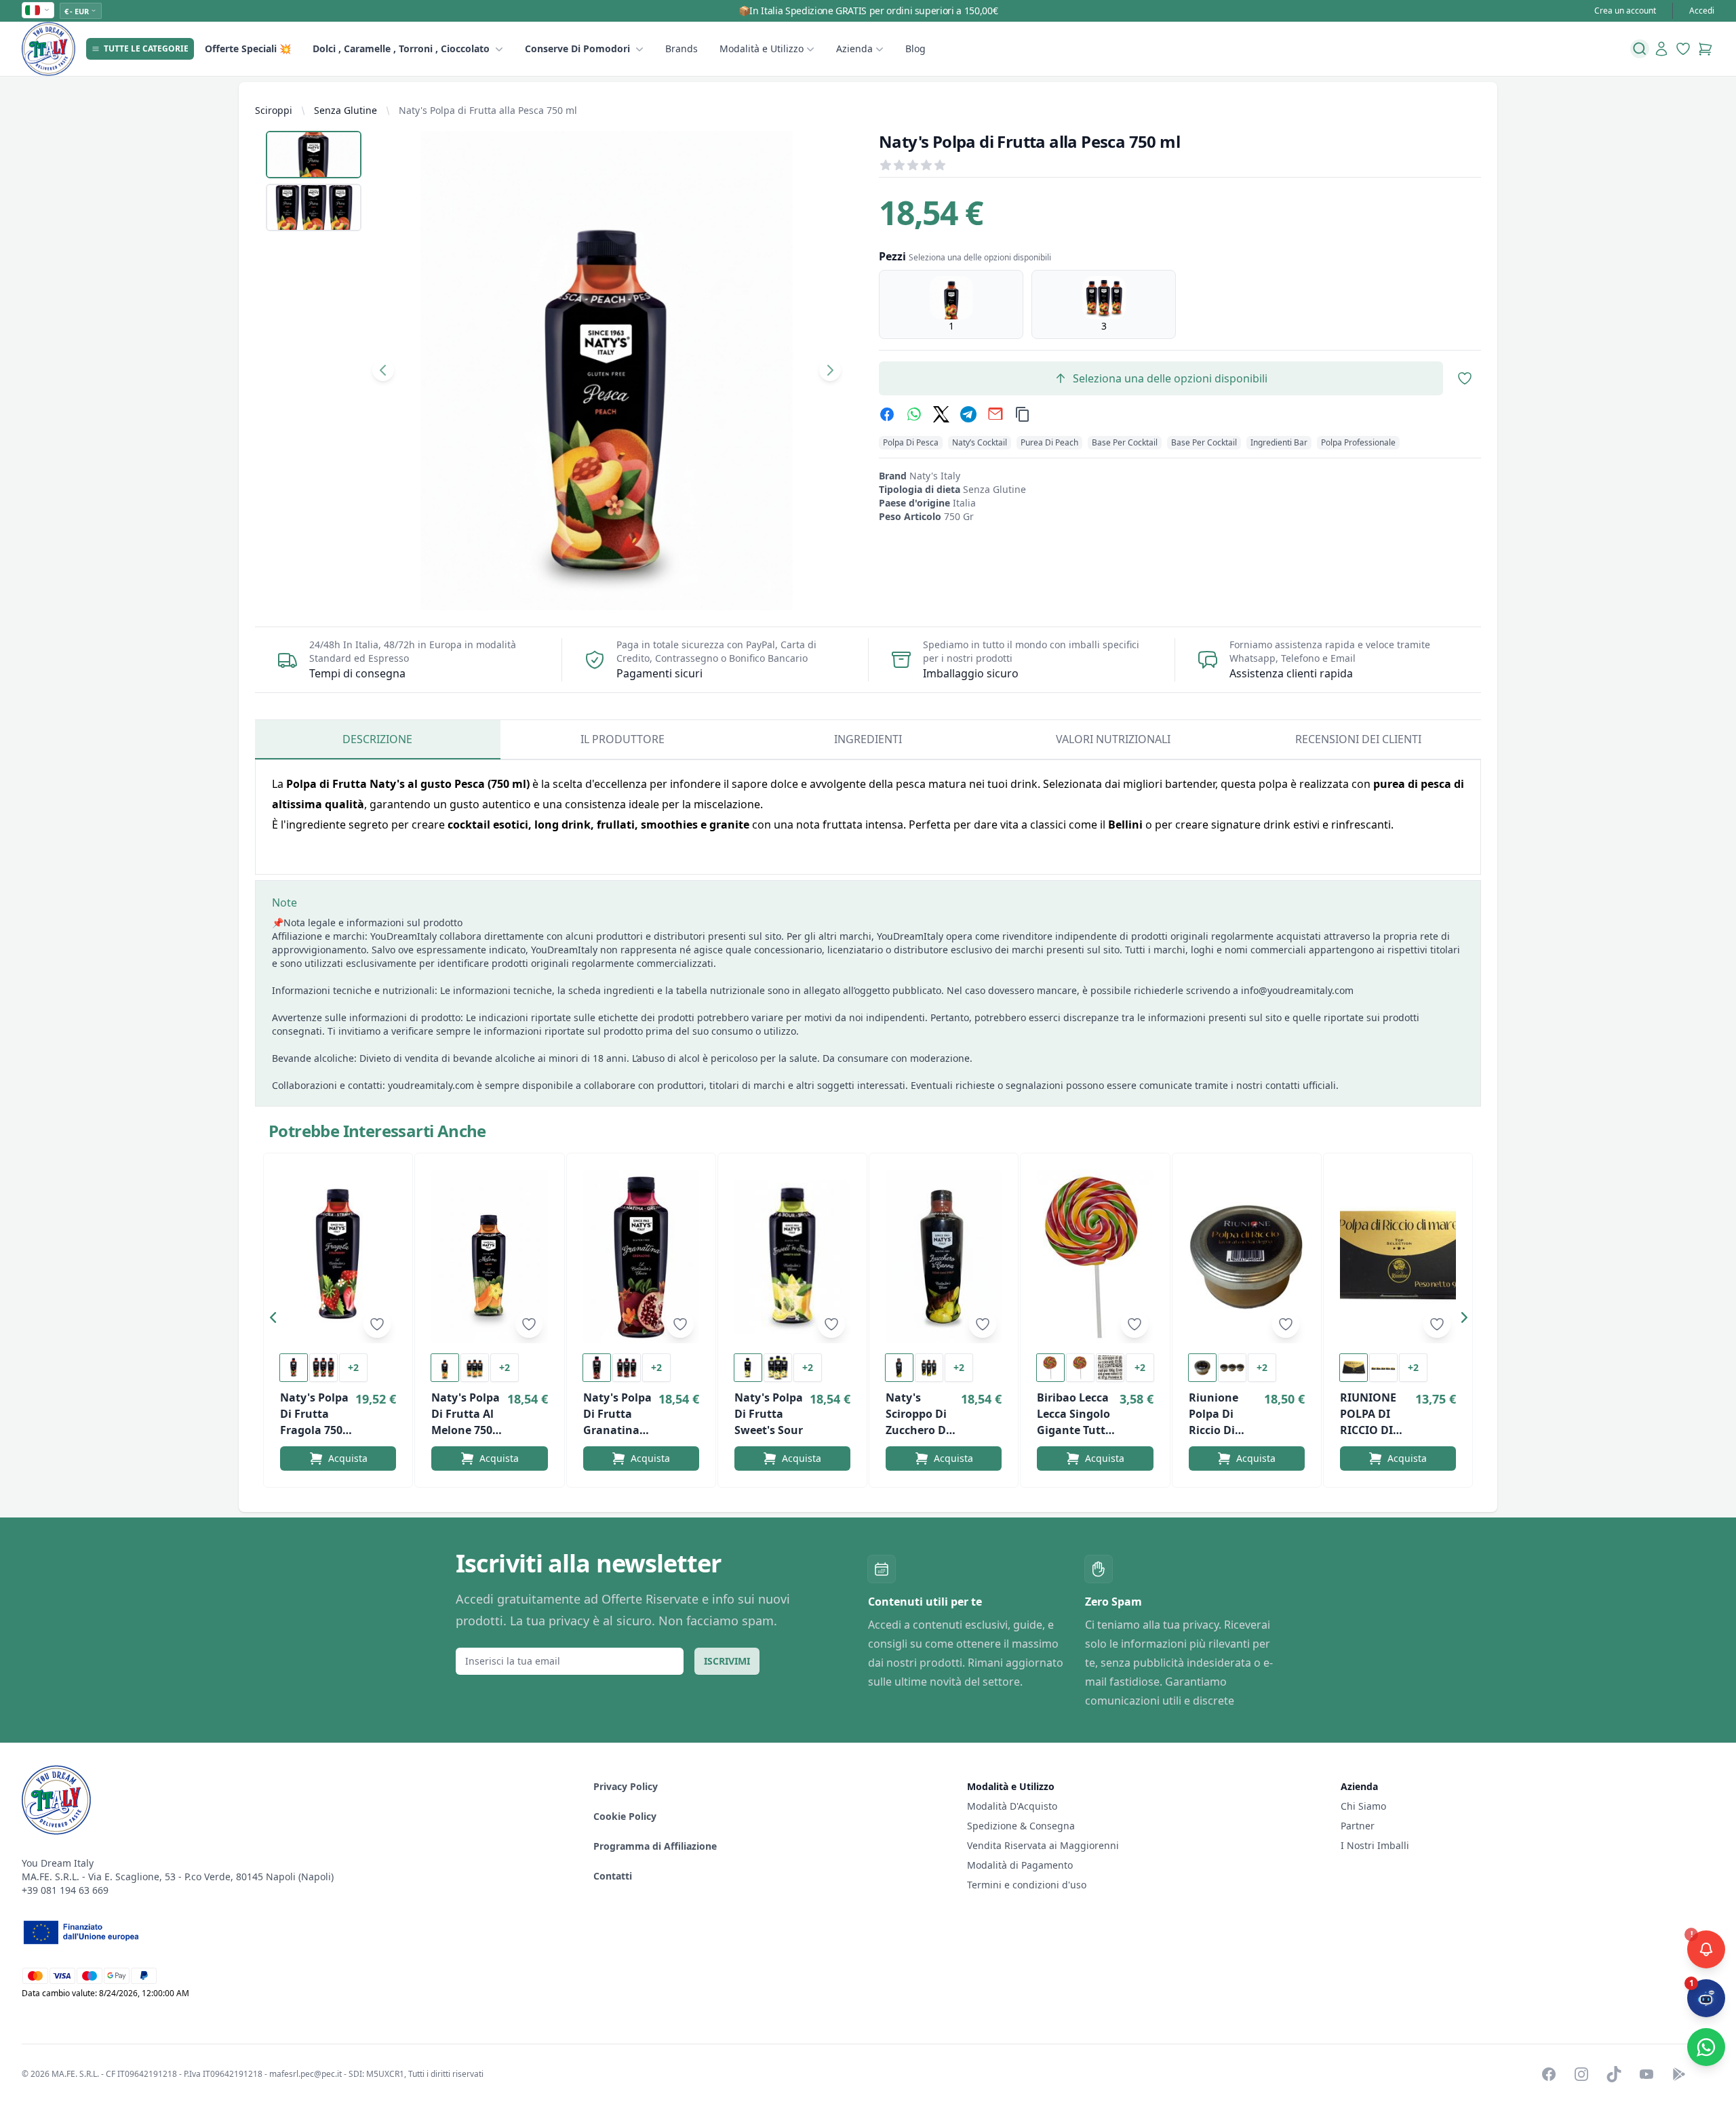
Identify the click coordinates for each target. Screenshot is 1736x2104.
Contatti (613, 1876)
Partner (1358, 1826)
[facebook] (887, 414)
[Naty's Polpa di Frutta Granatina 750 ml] (641, 1256)
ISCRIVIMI (727, 1661)
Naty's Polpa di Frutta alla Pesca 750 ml (488, 110)
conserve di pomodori (577, 48)
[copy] (1023, 414)
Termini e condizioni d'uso (1027, 1885)
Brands (682, 48)
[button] (277, 1320)
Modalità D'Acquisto (1012, 1806)
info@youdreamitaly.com (1297, 990)
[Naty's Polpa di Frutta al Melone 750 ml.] (489, 1256)
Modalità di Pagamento (1020, 1865)
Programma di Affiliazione (655, 1846)
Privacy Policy (626, 1786)
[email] (995, 414)
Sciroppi (274, 110)
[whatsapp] (914, 414)
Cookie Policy (625, 1816)
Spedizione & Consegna (1021, 1826)
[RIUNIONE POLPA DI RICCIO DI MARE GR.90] (1398, 1256)
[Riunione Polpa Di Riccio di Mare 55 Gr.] (1247, 1256)
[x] (941, 414)
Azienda (854, 48)
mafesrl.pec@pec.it (305, 2074)
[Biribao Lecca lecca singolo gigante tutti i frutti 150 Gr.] (1095, 1256)
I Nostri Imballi (1375, 1845)
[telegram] (968, 414)
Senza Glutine (346, 110)
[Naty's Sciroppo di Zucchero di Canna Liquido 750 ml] (944, 1256)
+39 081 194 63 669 (65, 1890)
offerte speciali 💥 (248, 48)
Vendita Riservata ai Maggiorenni (1043, 1845)
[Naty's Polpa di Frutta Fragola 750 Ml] (338, 1256)
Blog (915, 48)
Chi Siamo (1363, 1806)
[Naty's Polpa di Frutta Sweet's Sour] (792, 1256)
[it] (38, 10)
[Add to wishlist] (377, 1324)
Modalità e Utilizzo (762, 48)
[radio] (951, 304)
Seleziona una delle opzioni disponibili (1170, 378)
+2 (353, 1367)
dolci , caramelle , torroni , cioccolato (401, 48)
